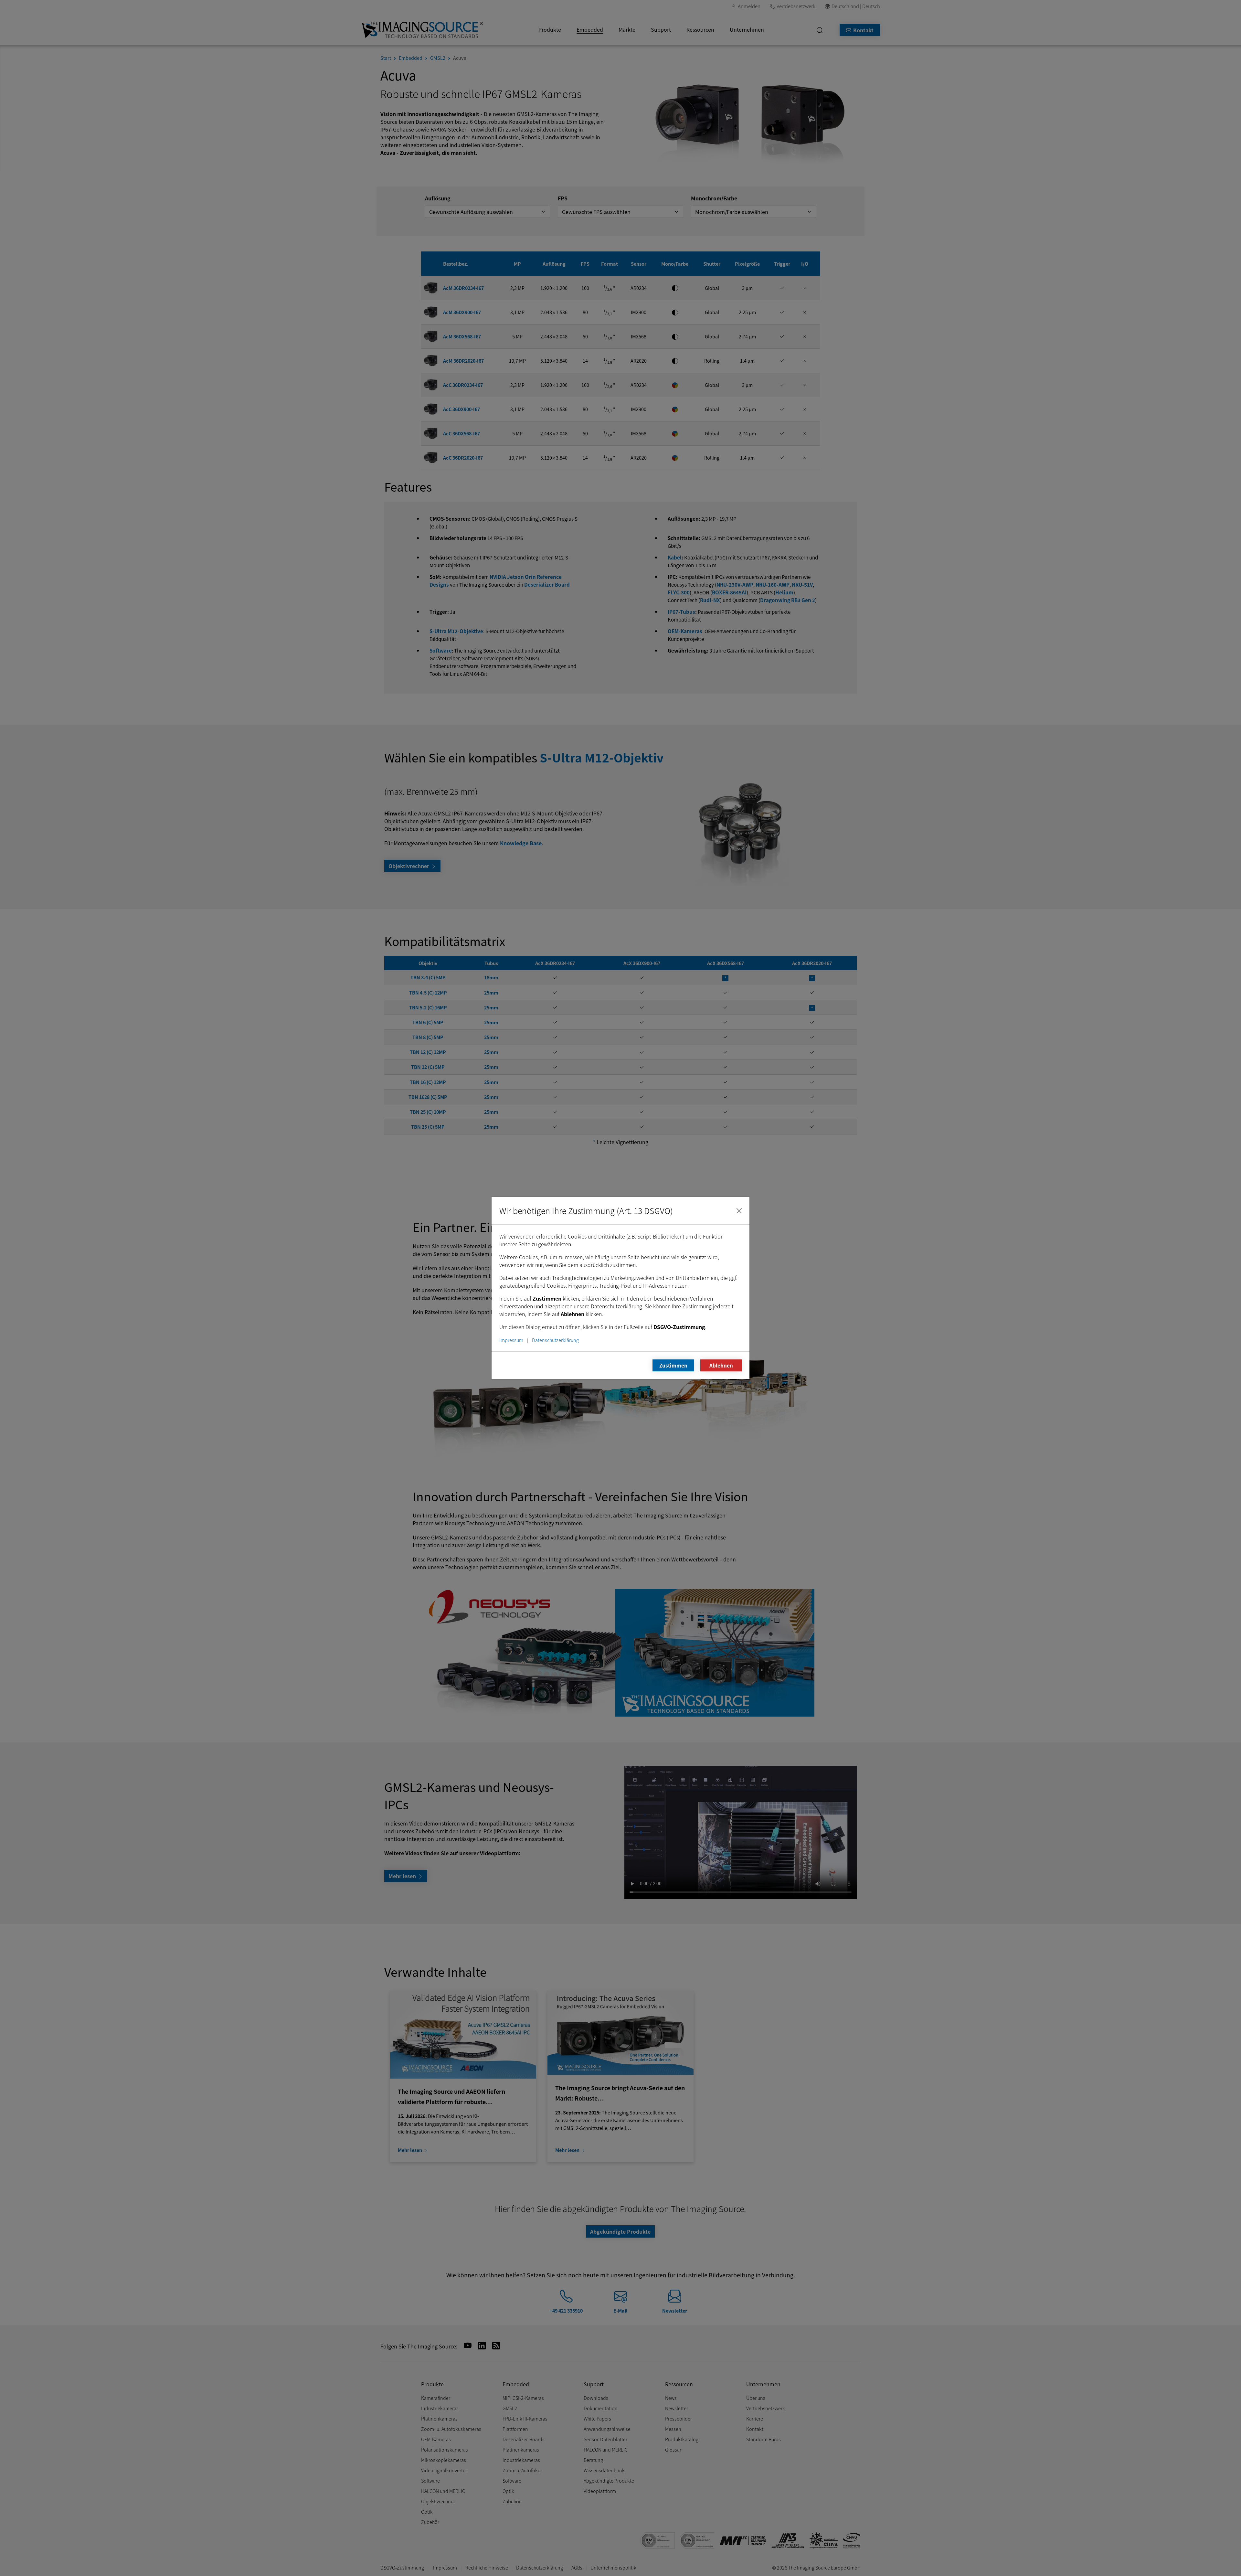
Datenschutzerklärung (555, 1340)
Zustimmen (673, 1365)
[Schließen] (739, 1211)
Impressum (511, 1340)
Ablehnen (721, 1365)
